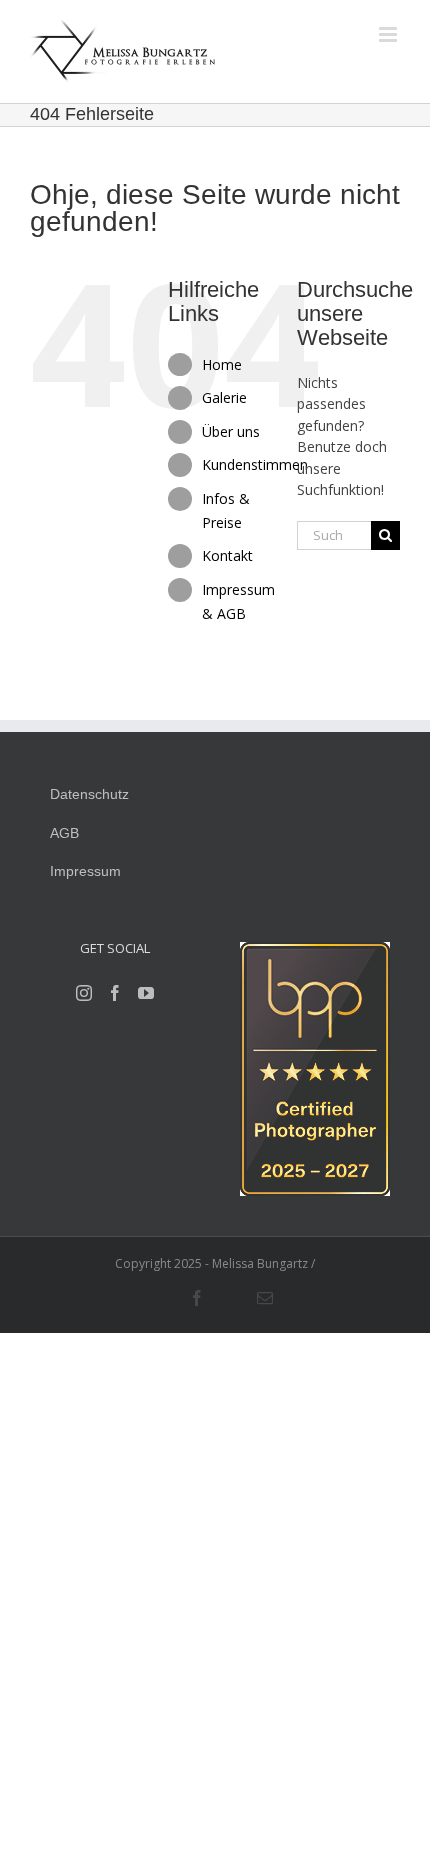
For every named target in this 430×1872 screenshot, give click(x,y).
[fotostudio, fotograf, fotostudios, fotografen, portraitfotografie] (315, 952)
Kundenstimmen (255, 464)
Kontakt (227, 555)
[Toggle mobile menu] (389, 34)
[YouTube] (146, 993)
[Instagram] (84, 993)
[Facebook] (115, 993)
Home (222, 364)
